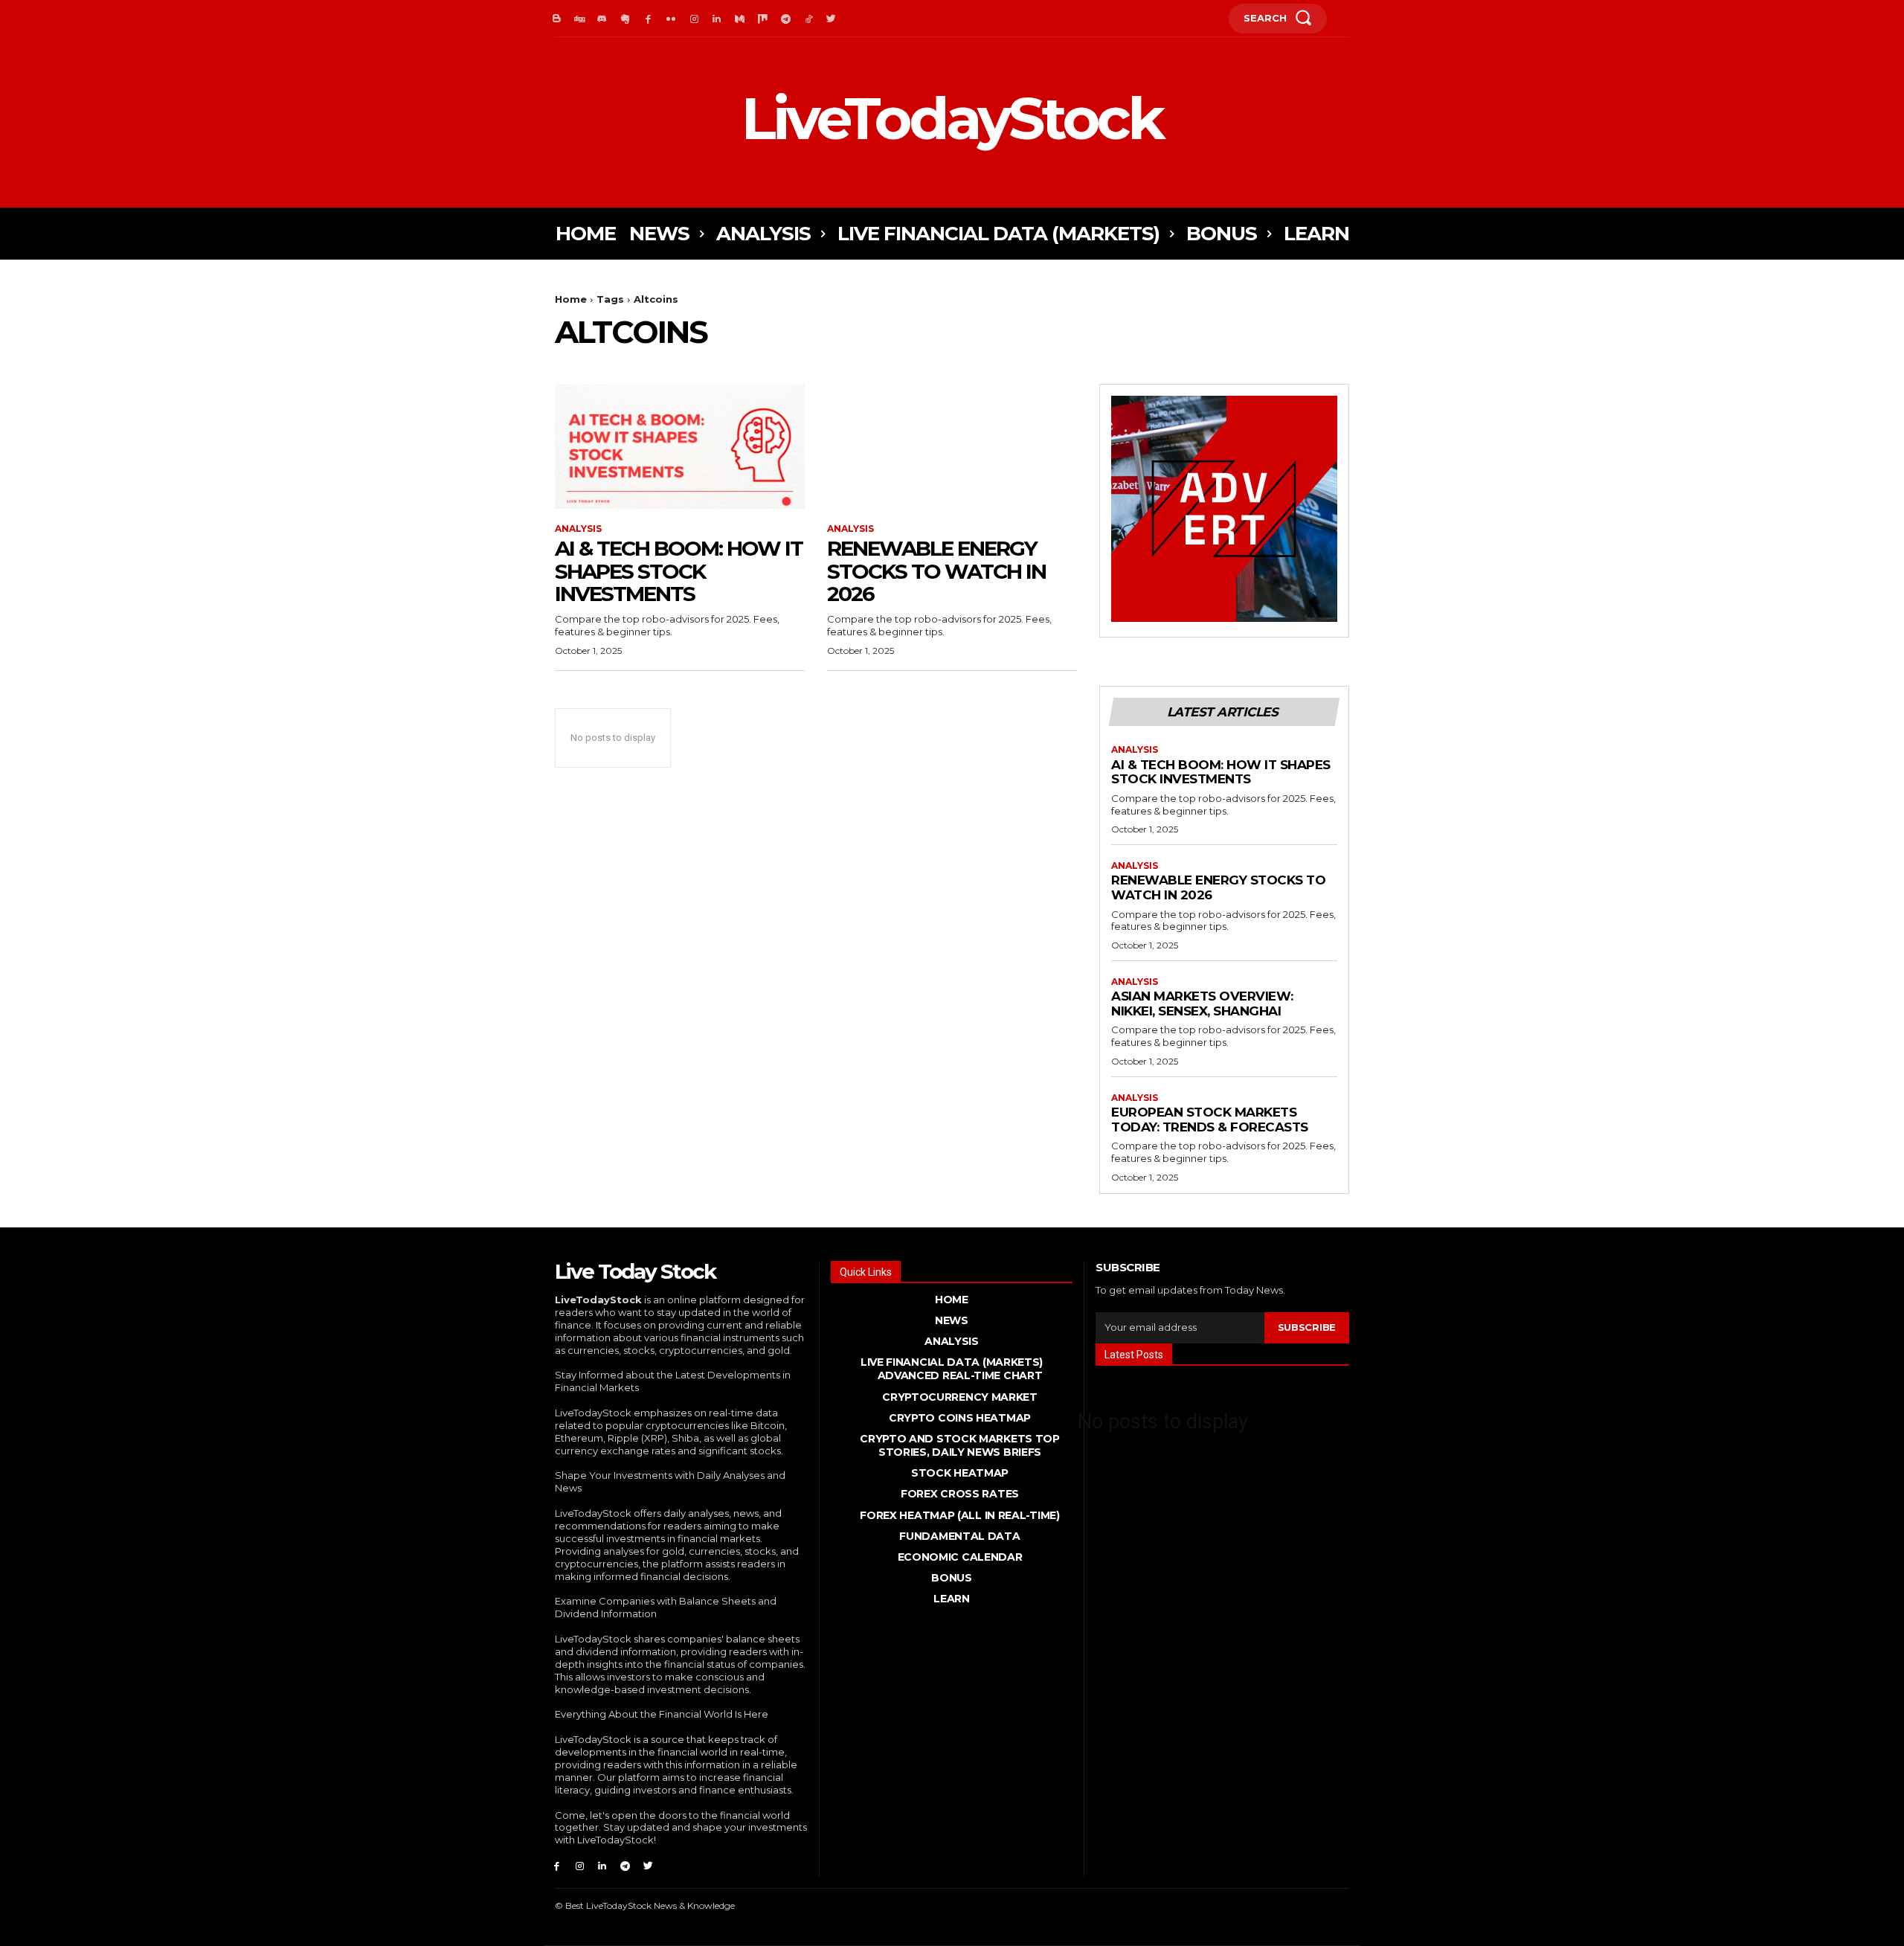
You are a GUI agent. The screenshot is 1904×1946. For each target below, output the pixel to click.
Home (571, 299)
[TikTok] (809, 19)
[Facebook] (648, 19)
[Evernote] (625, 19)
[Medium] (740, 19)
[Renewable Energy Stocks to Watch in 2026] (952, 446)
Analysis (578, 529)
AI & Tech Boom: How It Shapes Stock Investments (679, 571)
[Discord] (603, 19)
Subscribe (1307, 1327)
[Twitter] (832, 19)
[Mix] (763, 19)
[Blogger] (557, 19)
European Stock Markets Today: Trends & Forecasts (1210, 1120)
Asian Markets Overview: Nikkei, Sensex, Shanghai (1202, 1003)
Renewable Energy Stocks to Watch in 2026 (936, 571)
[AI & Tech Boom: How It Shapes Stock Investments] (680, 446)
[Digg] (580, 19)
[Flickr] (671, 19)
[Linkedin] (717, 19)
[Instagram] (694, 19)
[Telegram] (786, 19)
